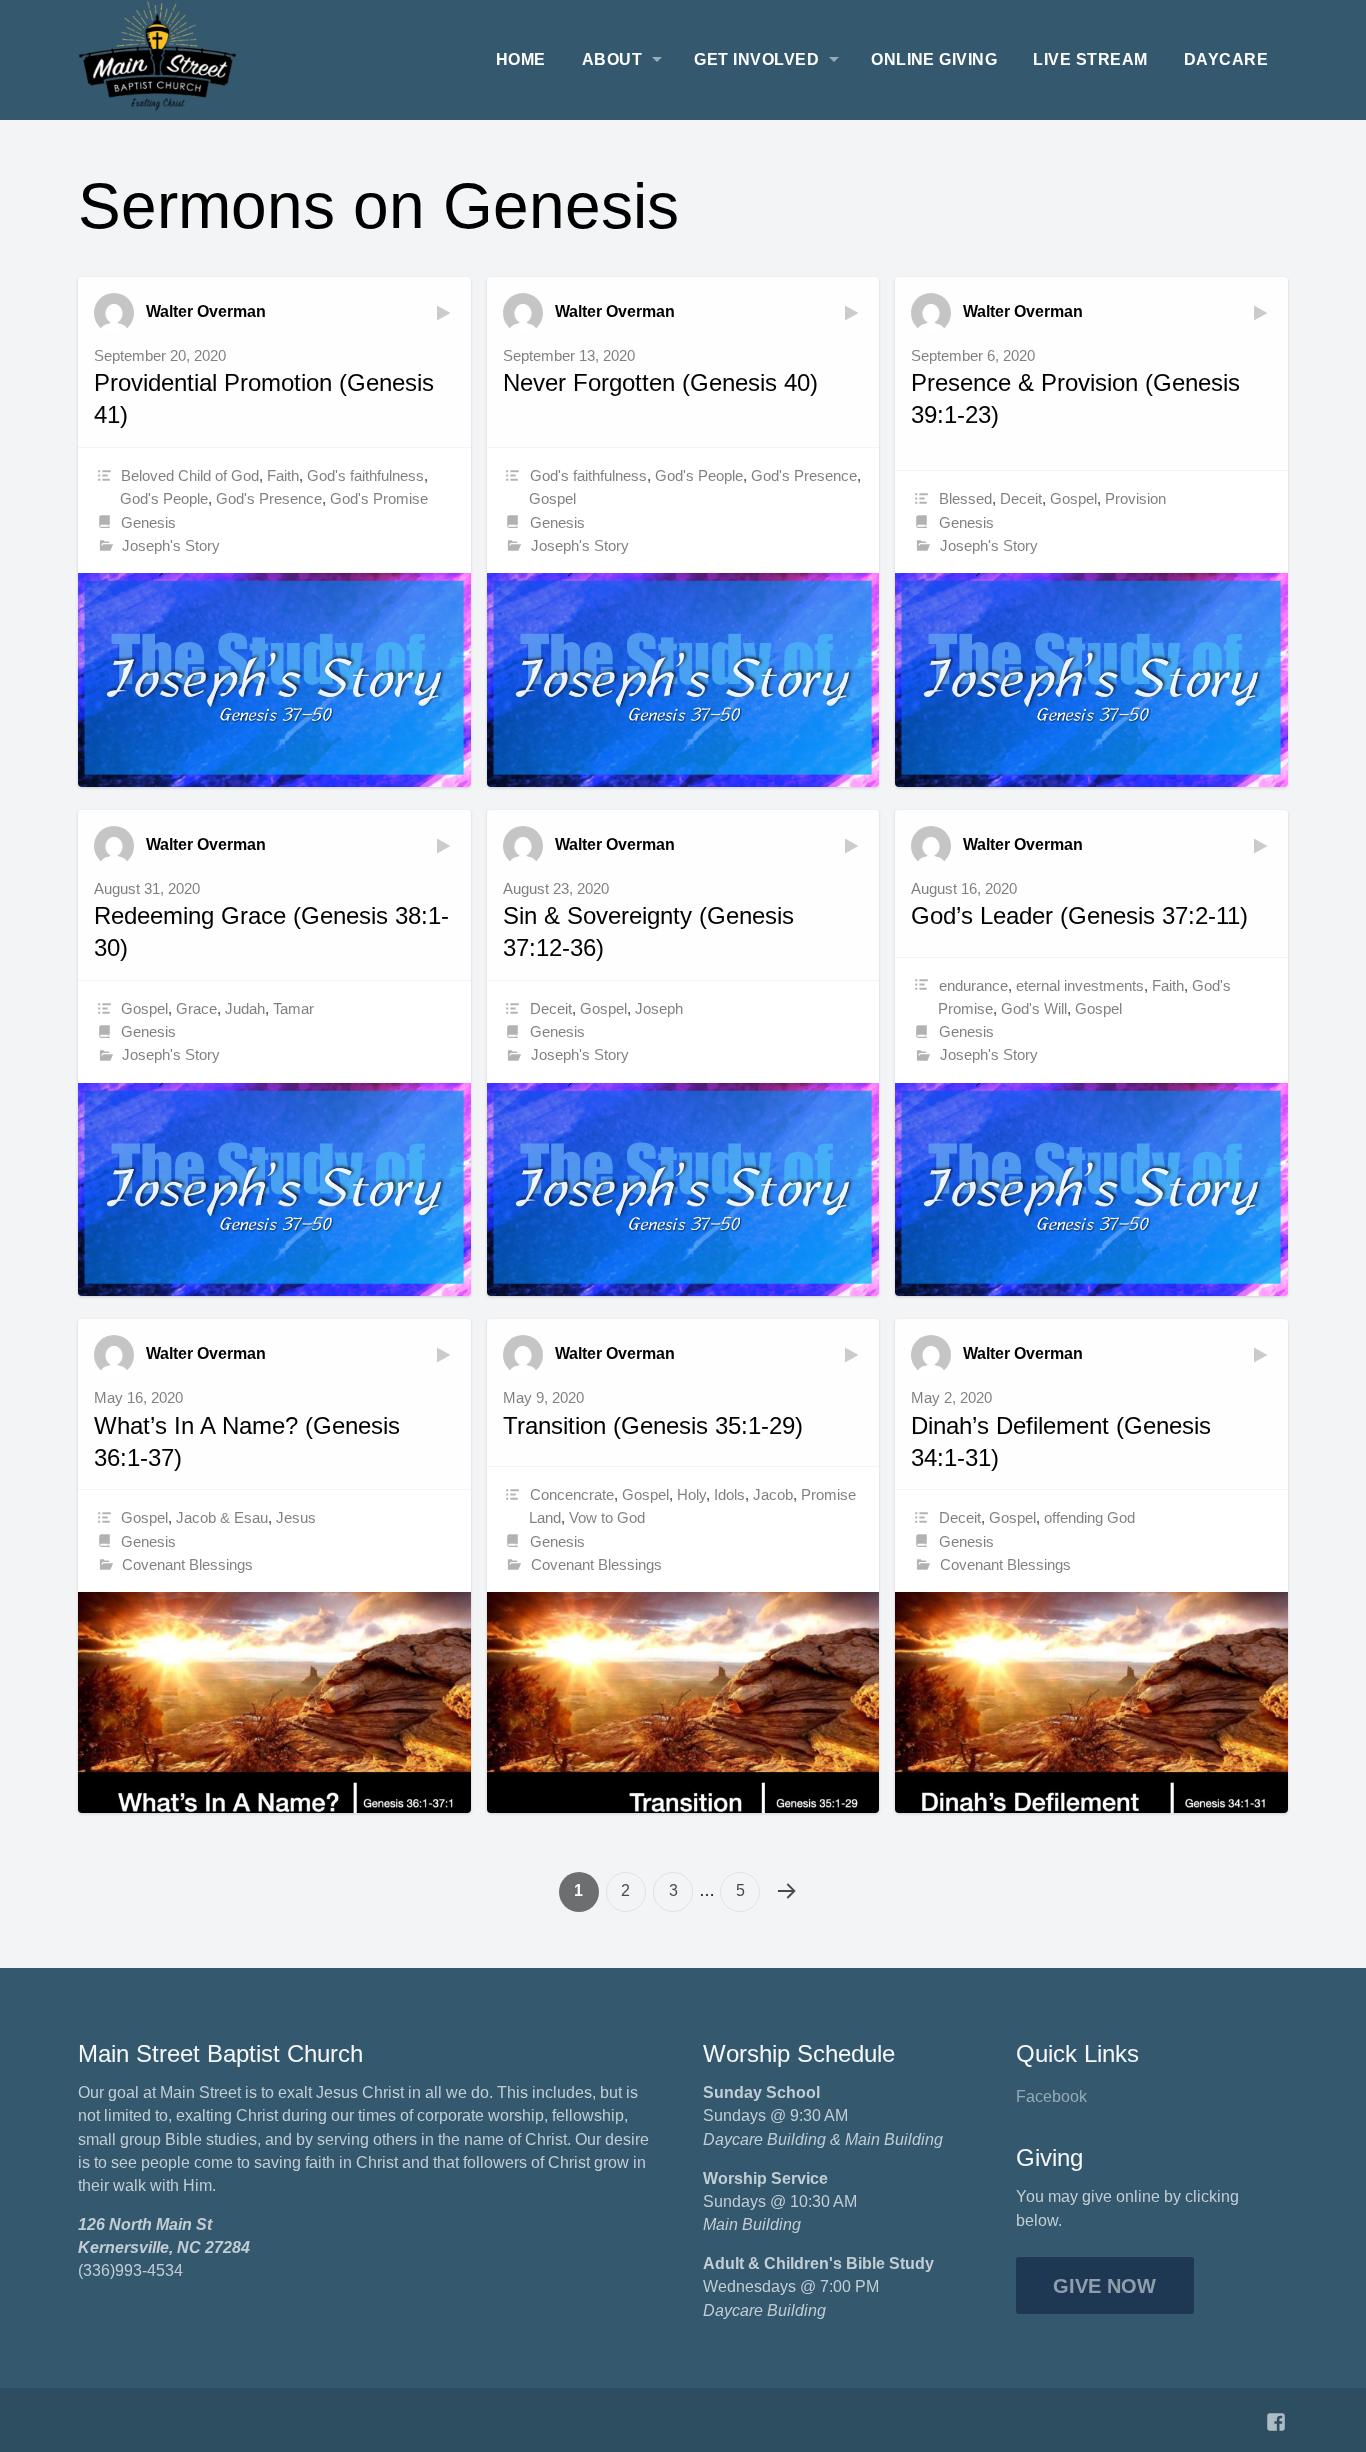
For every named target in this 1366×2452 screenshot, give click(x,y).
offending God (1089, 1517)
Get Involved (756, 59)
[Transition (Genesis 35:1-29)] (683, 1702)
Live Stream (1090, 59)
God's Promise (379, 498)
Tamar (293, 1008)
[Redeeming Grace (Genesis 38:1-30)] (274, 1189)
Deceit (1021, 498)
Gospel (552, 498)
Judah (245, 1008)
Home (521, 59)
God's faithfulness (365, 475)
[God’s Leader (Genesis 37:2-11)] (1091, 1189)
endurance (973, 985)
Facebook (1051, 2096)
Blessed (965, 498)
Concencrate (572, 1494)
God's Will (1034, 1008)
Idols (729, 1494)
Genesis (148, 522)
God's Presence (269, 498)
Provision (1135, 498)
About (612, 59)
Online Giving (934, 59)
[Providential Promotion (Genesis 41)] (274, 679)
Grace (196, 1008)
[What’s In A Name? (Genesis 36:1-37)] (274, 1702)
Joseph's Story (171, 545)
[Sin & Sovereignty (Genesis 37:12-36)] (683, 1189)
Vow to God (607, 1517)
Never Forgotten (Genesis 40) (660, 382)
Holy (691, 1494)
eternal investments (1080, 985)
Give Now (1104, 2286)
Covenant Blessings (187, 1564)
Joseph (659, 1008)
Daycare (1226, 59)
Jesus (296, 1517)
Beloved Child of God (190, 475)
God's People (164, 498)
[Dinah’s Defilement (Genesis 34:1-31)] (1091, 1702)
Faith (283, 475)
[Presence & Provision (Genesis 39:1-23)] (1091, 679)
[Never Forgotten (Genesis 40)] (683, 679)
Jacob (773, 1494)
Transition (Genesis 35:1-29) (653, 1425)
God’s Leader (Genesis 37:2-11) (1079, 915)
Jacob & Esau (222, 1517)
